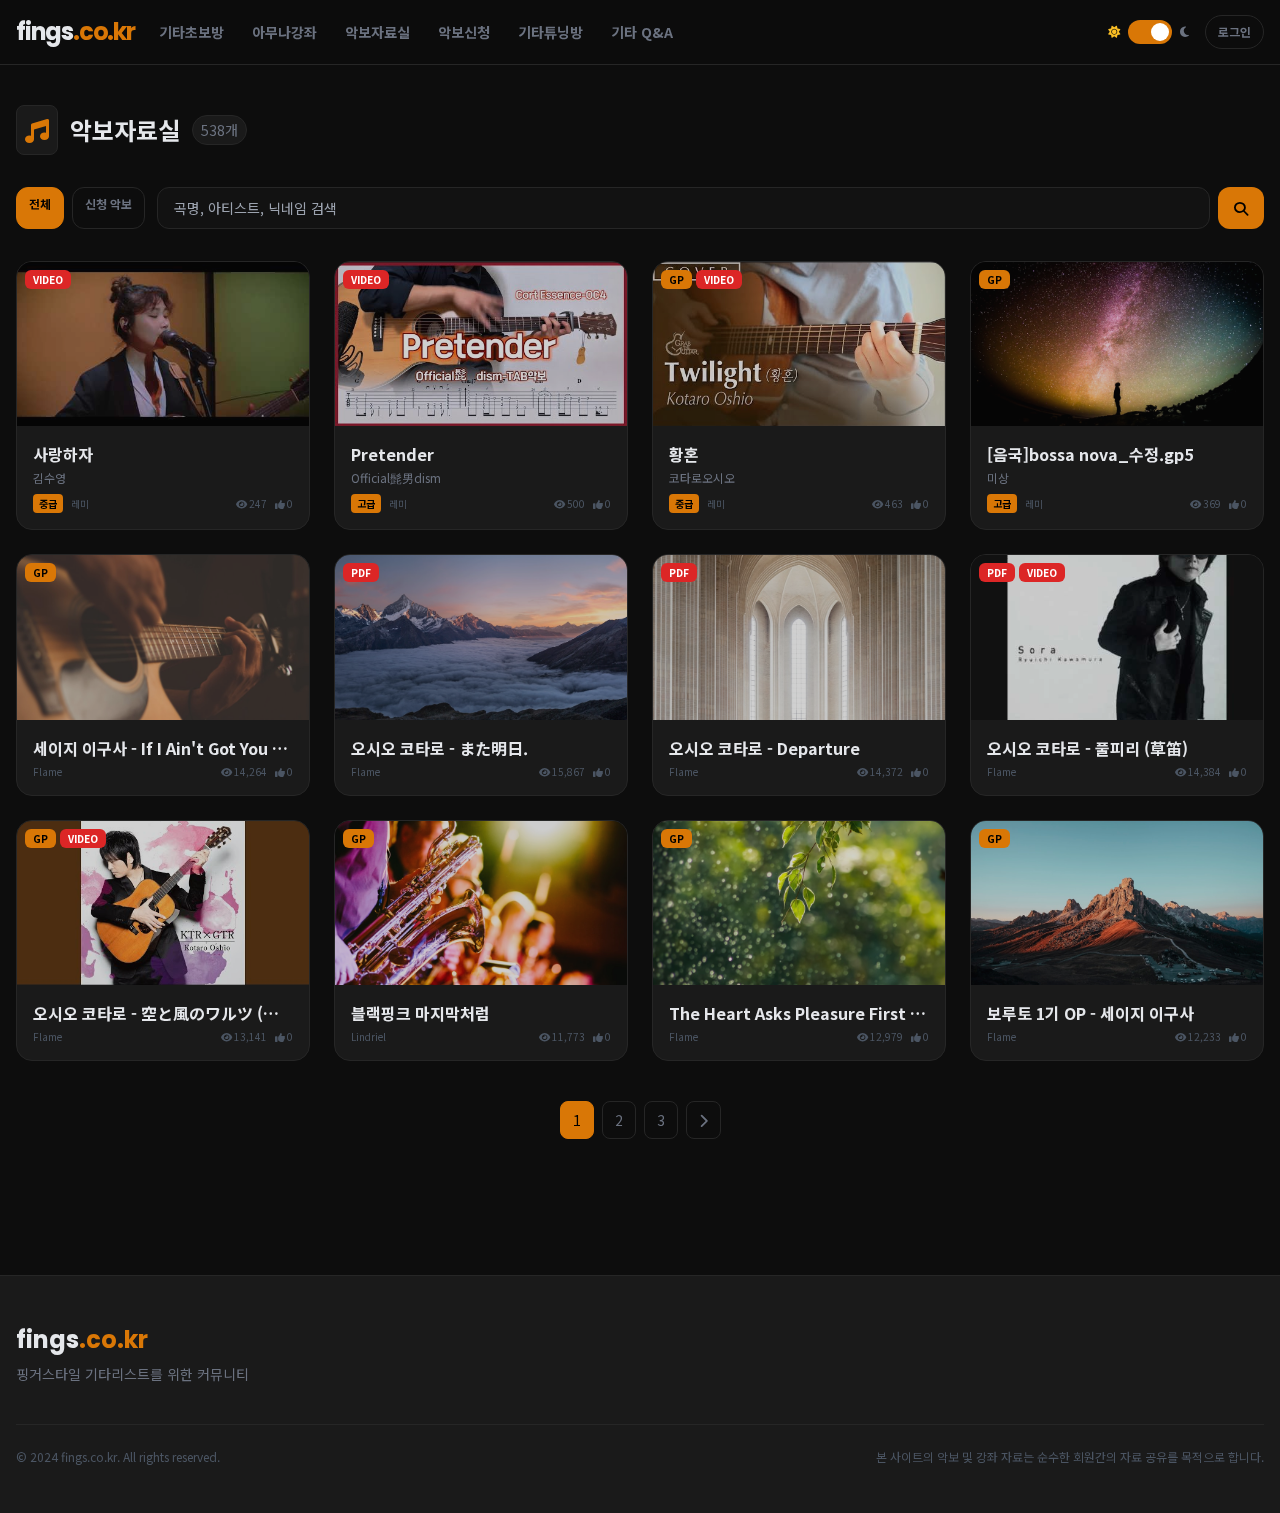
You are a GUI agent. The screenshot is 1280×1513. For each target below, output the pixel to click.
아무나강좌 (284, 32)
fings (75, 32)
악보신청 (464, 32)
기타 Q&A (642, 32)
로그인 (1234, 31)
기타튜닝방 (550, 32)
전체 (40, 203)
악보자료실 (377, 32)
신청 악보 (108, 203)
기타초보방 (191, 32)
